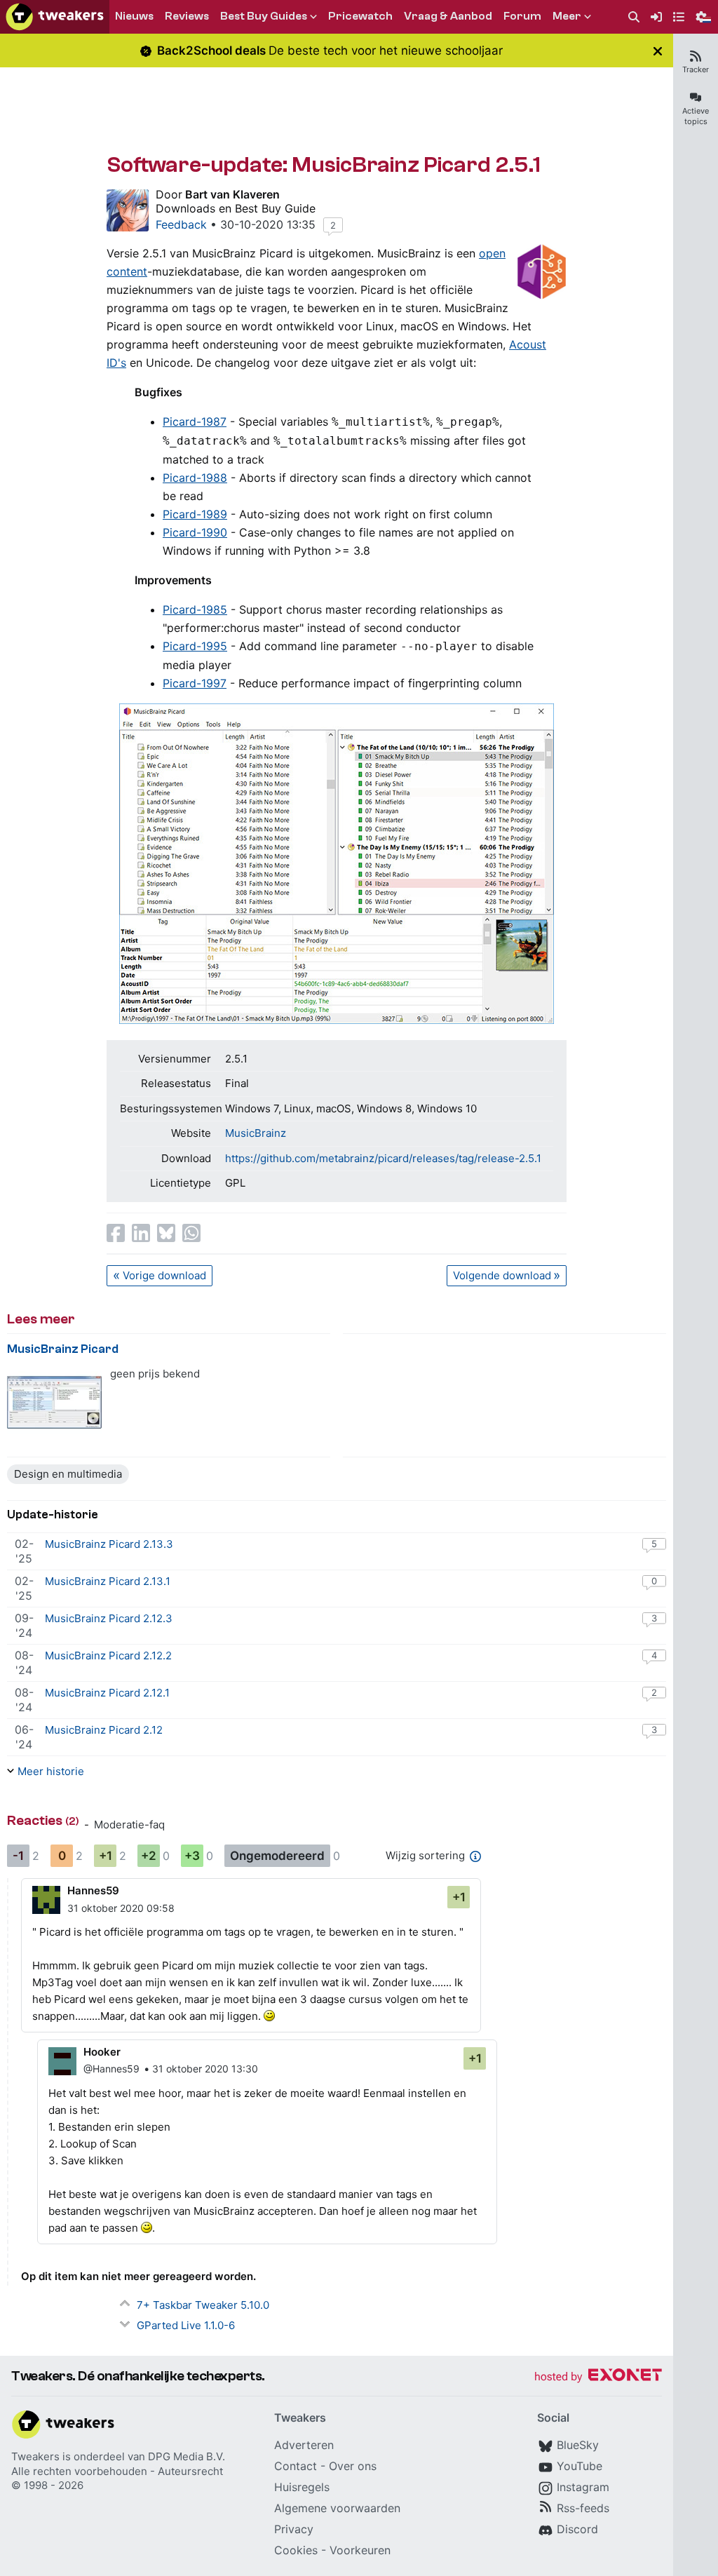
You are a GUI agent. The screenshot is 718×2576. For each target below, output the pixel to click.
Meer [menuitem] (567, 16)
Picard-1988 (195, 478)
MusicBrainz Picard (63, 1349)
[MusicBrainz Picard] (54, 1402)
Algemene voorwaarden (337, 2508)
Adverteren (304, 2445)
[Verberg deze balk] (658, 51)
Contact (296, 2466)
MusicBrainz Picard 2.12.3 (109, 1618)
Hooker (102, 2052)
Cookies (296, 2550)
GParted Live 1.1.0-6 (186, 2325)
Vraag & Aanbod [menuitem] (448, 16)
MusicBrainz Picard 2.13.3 (109, 1544)
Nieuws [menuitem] (134, 16)
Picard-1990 (195, 532)
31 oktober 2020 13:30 (205, 2069)
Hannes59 (93, 1890)
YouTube (580, 2466)
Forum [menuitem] (522, 16)
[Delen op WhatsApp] (191, 1233)
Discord (577, 2529)
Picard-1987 (195, 422)
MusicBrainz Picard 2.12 (104, 1730)
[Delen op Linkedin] (141, 1233)
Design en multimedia (68, 1474)
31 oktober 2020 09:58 (121, 1908)
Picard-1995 (195, 646)
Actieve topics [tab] (696, 116)
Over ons (353, 2466)
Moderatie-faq (129, 1825)
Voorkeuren (360, 2550)
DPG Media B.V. (187, 2456)
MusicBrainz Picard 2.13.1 (108, 1581)
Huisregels (302, 2487)
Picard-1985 (195, 609)
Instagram (583, 2487)
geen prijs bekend (155, 1374)
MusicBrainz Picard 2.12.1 (107, 1693)
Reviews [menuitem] (187, 16)
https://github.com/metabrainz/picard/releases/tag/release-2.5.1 (383, 1158)
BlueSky (578, 2445)
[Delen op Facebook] (116, 1233)
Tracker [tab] (696, 69)
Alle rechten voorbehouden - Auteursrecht (117, 2471)
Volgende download (502, 1275)
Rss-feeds (583, 2508)
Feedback (181, 224)
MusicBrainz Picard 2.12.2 (108, 1655)
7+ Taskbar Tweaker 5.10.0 (203, 2305)
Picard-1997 (195, 683)
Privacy (294, 2529)
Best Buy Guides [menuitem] (264, 16)
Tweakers (35, 2456)
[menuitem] (634, 17)
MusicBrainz (256, 1133)
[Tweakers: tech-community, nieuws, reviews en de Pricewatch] (55, 17)
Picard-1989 (195, 514)
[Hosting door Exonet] (598, 2377)
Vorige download (164, 1275)
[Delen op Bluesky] (166, 1233)
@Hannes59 (111, 2069)
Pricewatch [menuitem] (360, 16)
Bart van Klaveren (232, 194)
